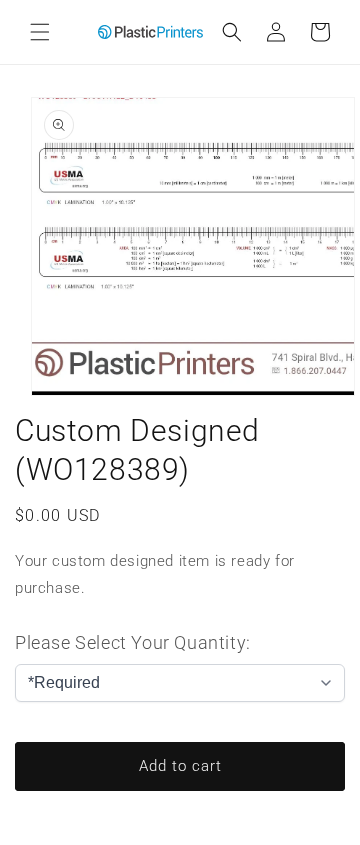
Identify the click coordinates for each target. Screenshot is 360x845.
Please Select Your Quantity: (133, 642)
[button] (40, 32)
